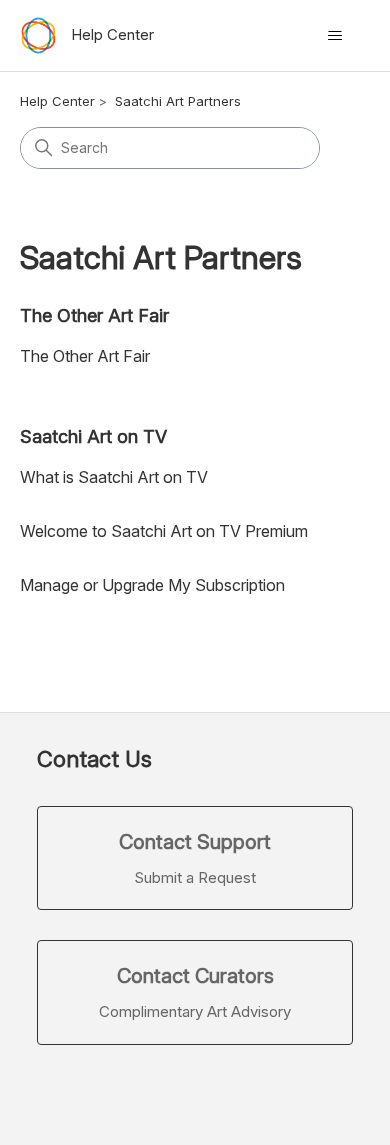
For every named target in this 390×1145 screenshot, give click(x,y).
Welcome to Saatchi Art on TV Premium (164, 531)
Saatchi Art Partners (178, 101)
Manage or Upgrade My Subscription (152, 585)
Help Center (57, 101)
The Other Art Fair (94, 315)
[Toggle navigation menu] (335, 36)
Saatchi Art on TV (93, 436)
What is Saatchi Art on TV (114, 477)
